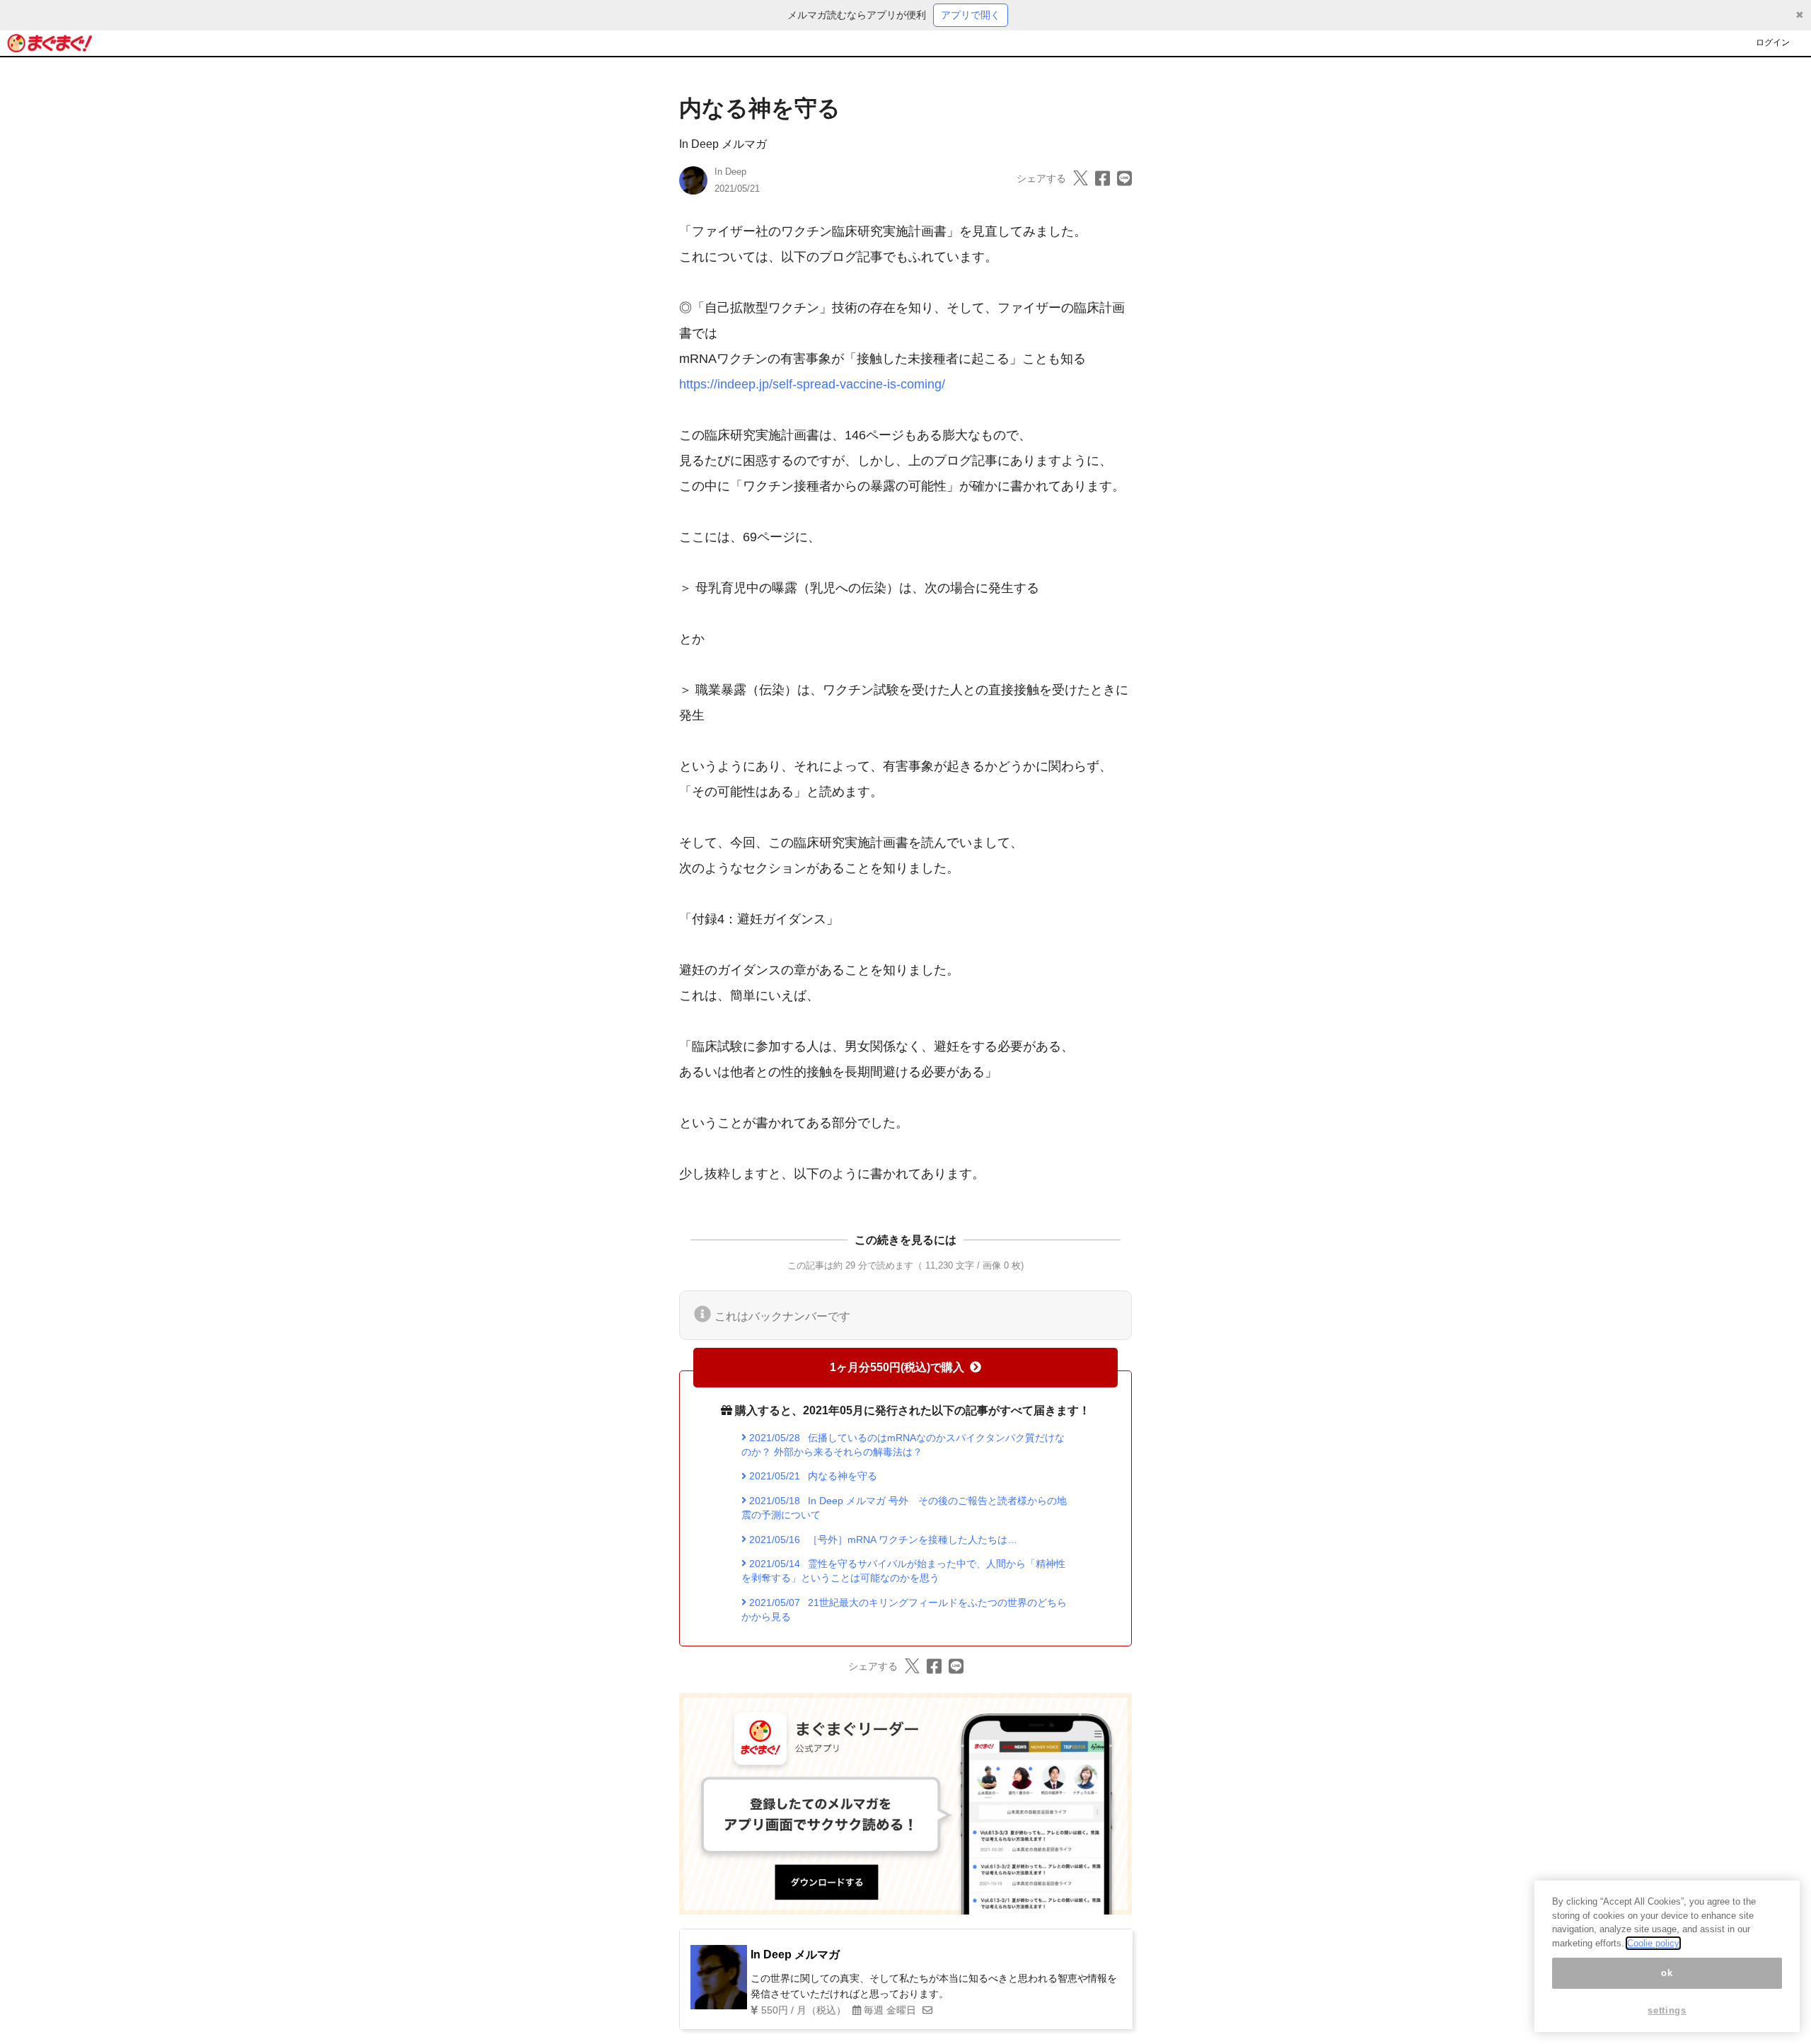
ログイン (1773, 42)
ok (1667, 1973)
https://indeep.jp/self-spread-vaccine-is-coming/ (812, 384)
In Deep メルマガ (723, 144)
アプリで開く (971, 15)
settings (1667, 2010)
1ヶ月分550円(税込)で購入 (897, 1367)
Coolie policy (1653, 1943)
